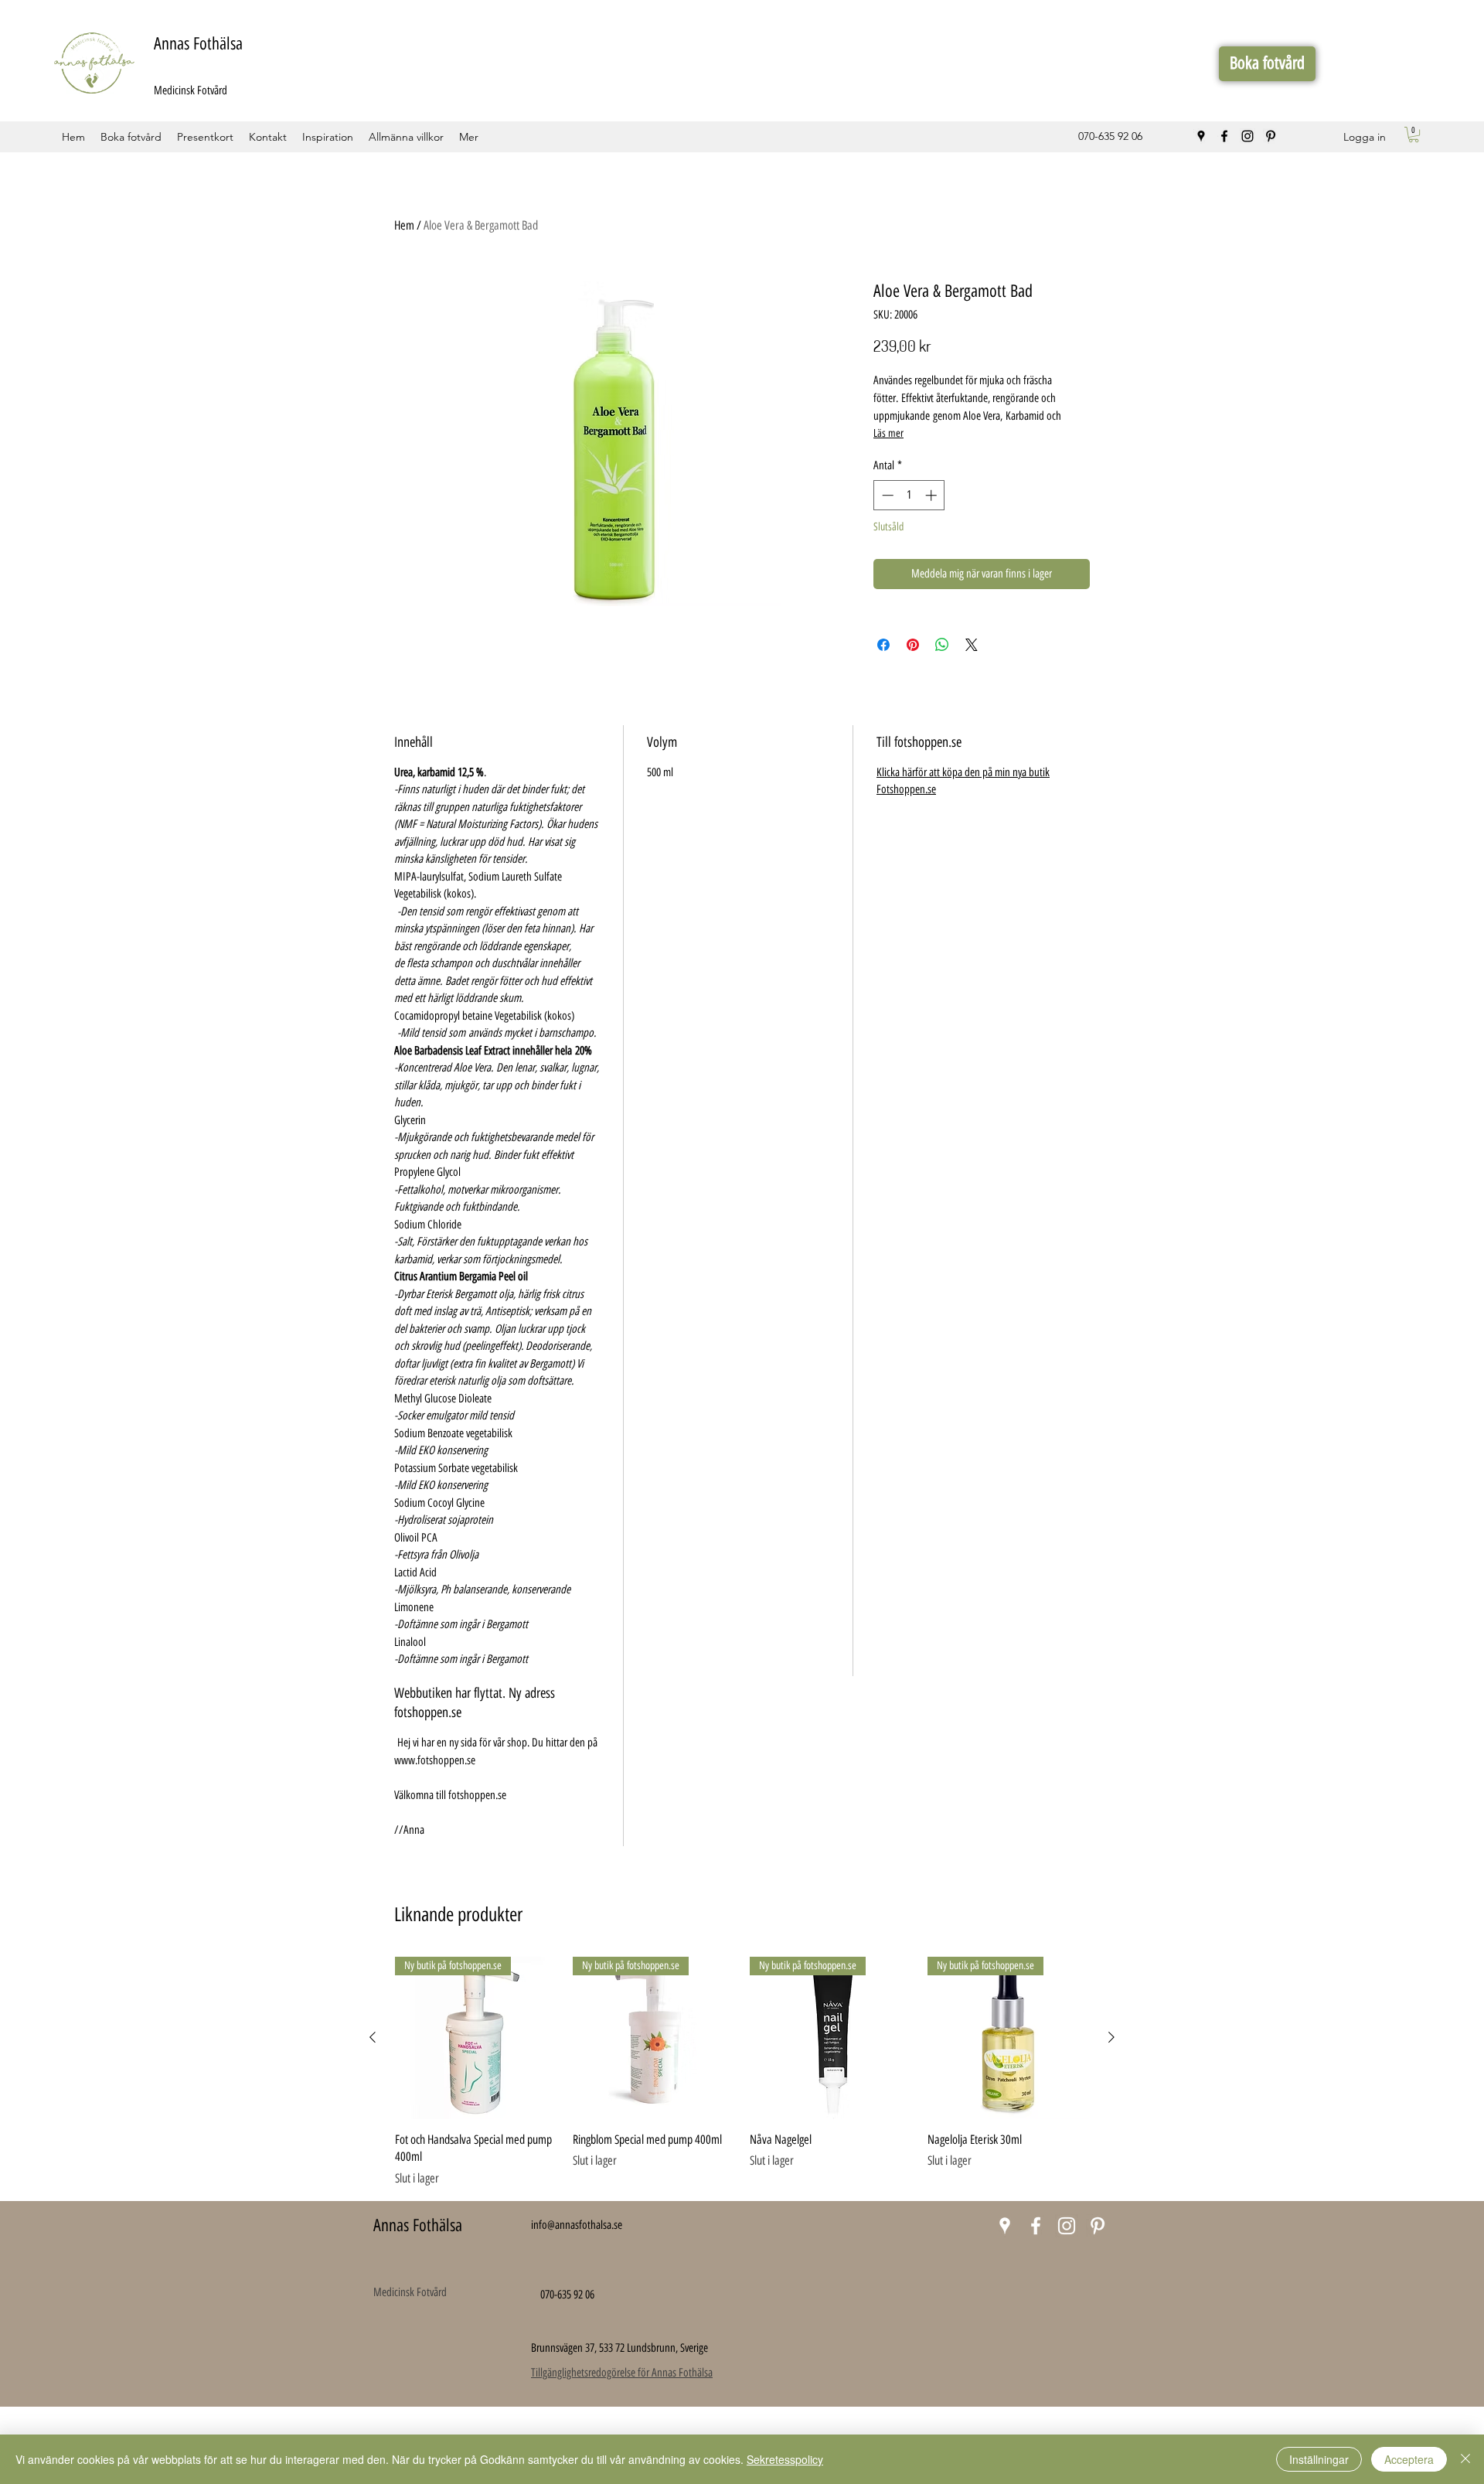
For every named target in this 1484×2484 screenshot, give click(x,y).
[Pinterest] (1271, 136)
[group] (742, 2072)
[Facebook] (1224, 136)
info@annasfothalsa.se (577, 2225)
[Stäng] (1465, 2459)
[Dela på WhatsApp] (942, 645)
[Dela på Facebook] (883, 645)
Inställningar (1319, 2459)
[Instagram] (1247, 136)
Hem (404, 225)
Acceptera (1409, 2459)
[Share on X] (972, 645)
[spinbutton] (909, 495)
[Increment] (933, 495)
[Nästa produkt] (1111, 2037)
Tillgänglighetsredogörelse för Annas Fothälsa (622, 2373)
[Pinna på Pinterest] (913, 645)
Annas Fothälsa (198, 44)
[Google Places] (1201, 136)
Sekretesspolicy (785, 2459)
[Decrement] (886, 495)
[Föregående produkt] (373, 2037)
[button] (1414, 135)
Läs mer (888, 433)
